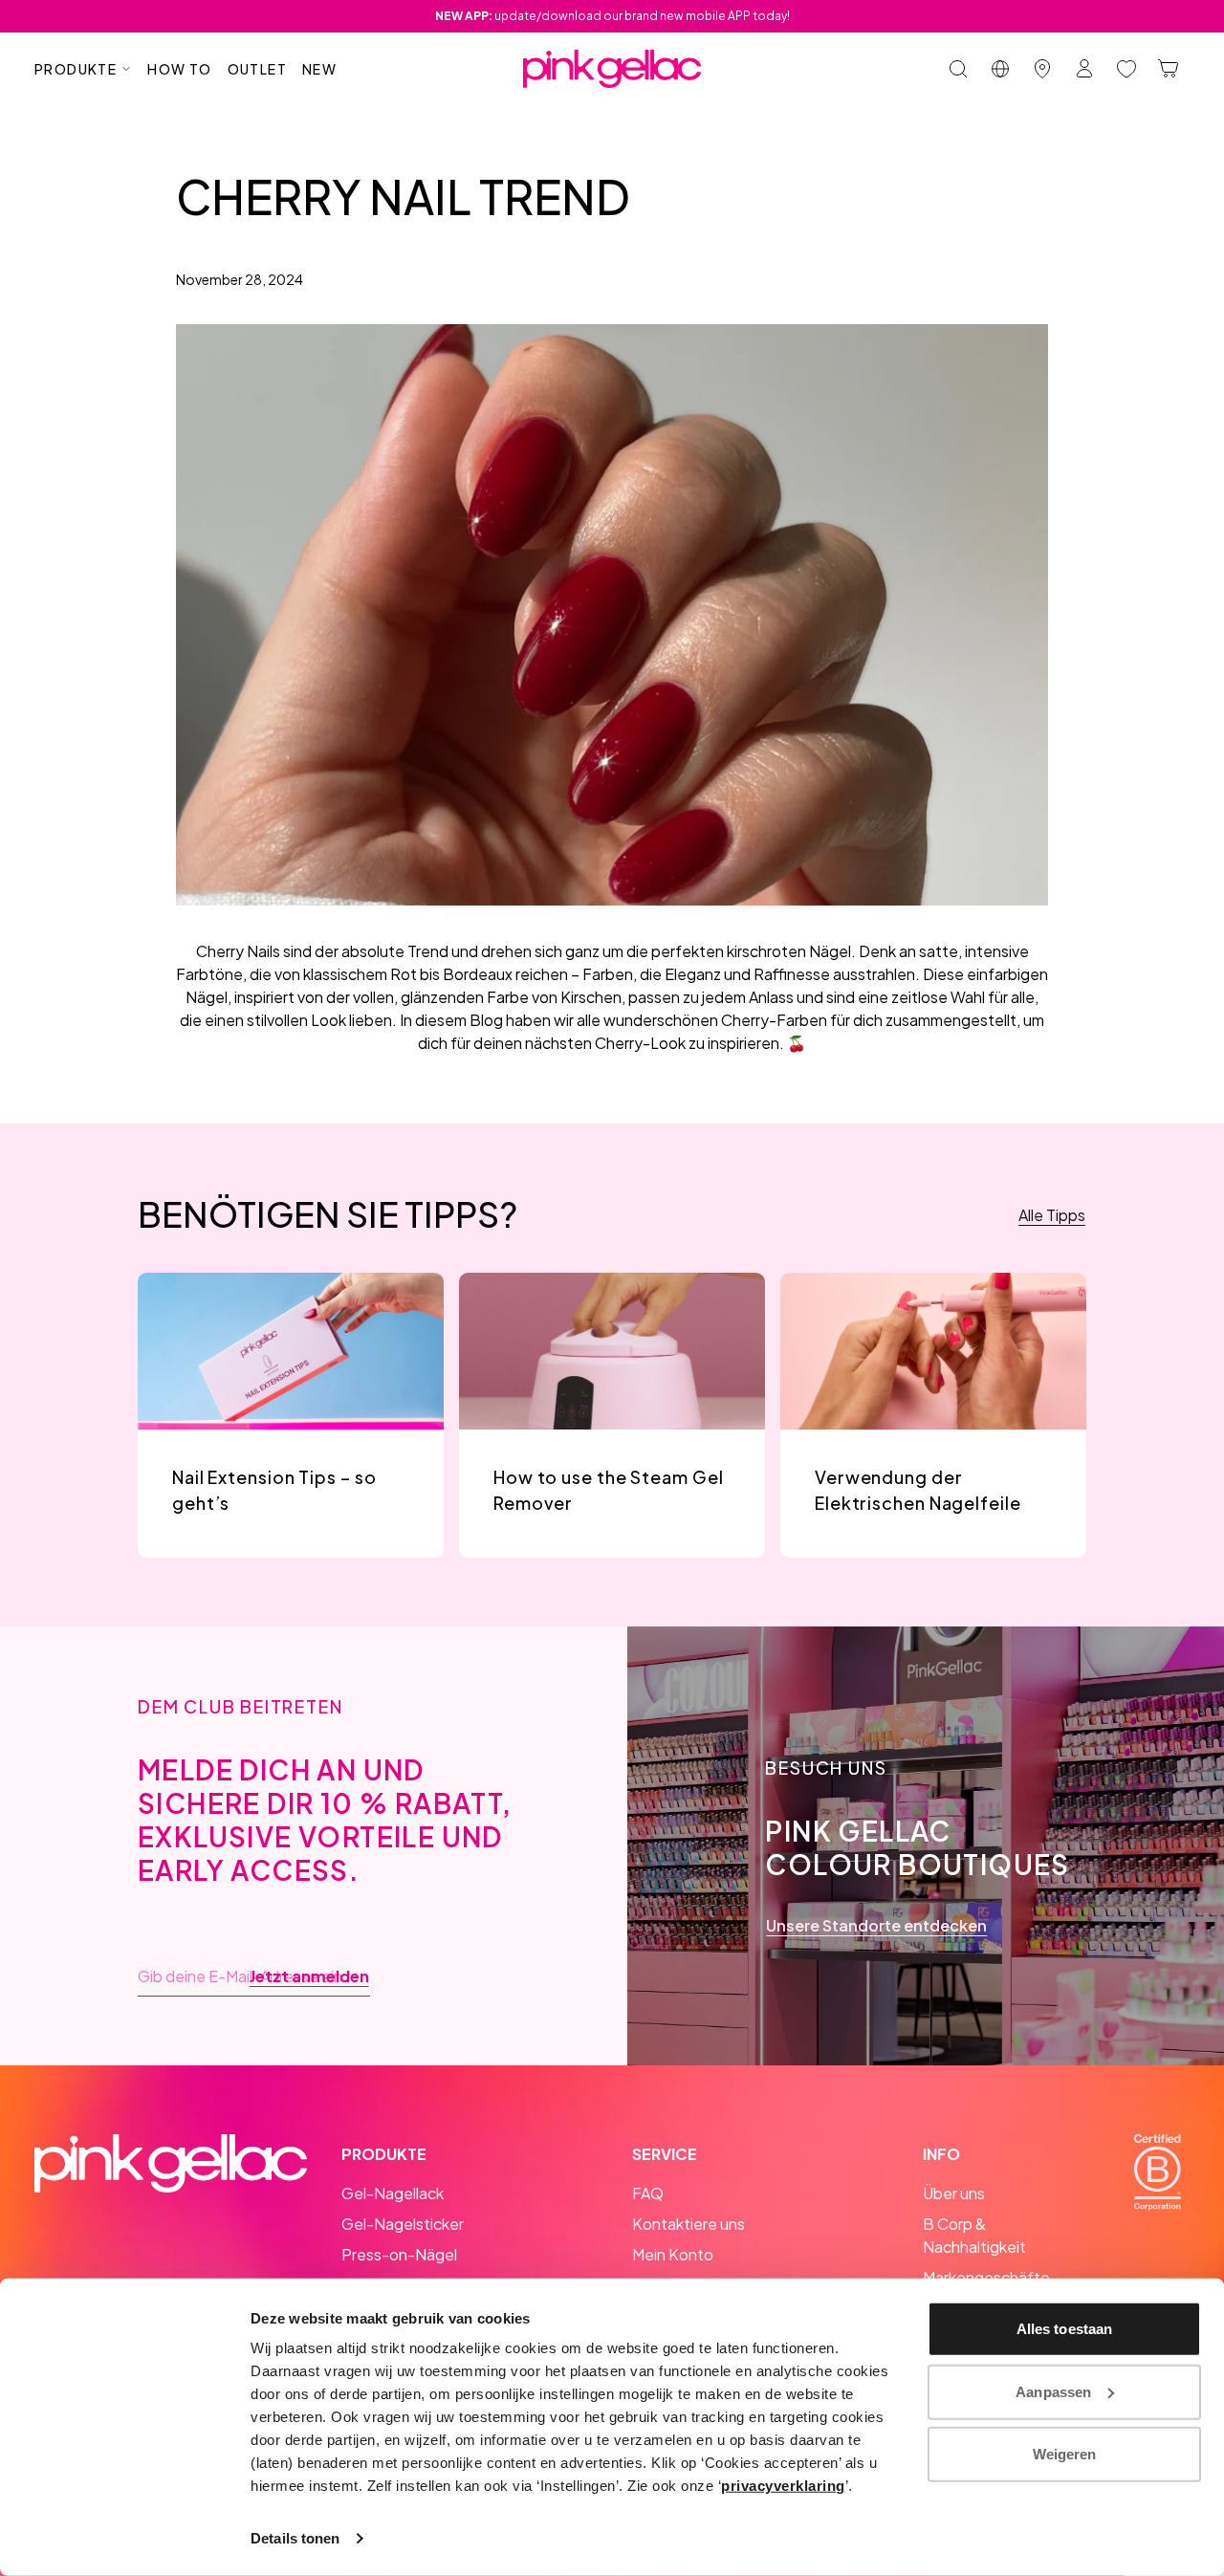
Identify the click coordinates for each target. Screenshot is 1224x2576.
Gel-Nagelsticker (403, 2224)
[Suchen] (958, 69)
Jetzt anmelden (309, 1976)
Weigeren (1065, 2454)
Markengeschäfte (986, 2277)
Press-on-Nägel (399, 2254)
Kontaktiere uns (688, 2224)
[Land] (1000, 69)
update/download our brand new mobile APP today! (612, 16)
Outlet (257, 69)
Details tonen (295, 2538)
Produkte (76, 69)
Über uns (954, 2193)
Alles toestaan (1064, 2329)
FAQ (648, 2193)
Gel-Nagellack (393, 2193)
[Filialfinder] (1042, 69)
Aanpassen (1053, 2391)
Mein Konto (673, 2254)
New (319, 69)
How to (179, 69)
